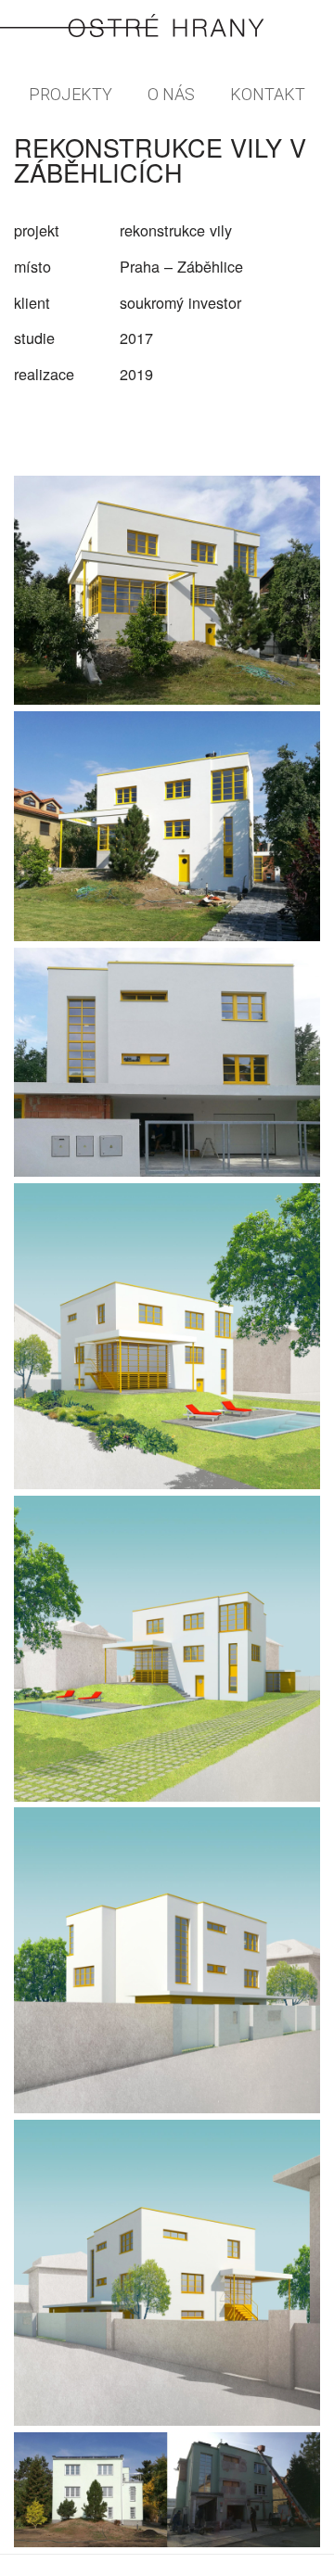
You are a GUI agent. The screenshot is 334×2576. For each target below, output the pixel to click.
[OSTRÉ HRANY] (167, 27)
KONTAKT (268, 94)
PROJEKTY (71, 94)
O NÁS (171, 94)
